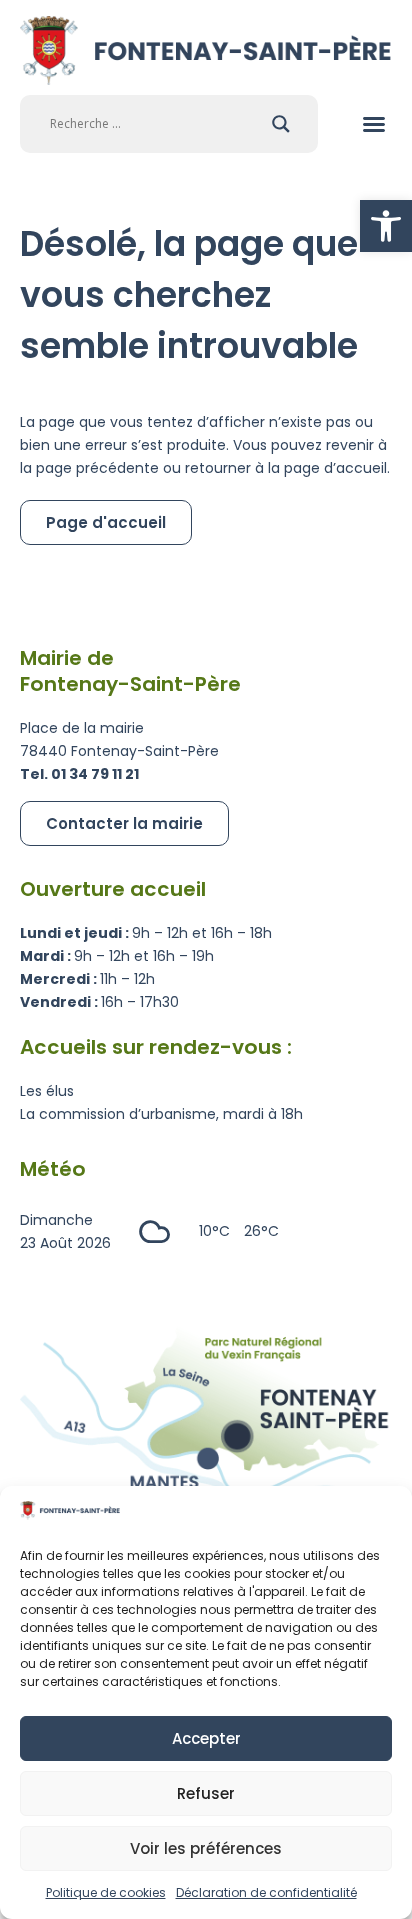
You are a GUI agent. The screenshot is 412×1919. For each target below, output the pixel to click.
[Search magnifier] (281, 124)
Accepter (206, 1738)
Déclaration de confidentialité (266, 1892)
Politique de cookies (106, 1892)
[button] (386, 226)
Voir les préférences (206, 1848)
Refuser (206, 1793)
